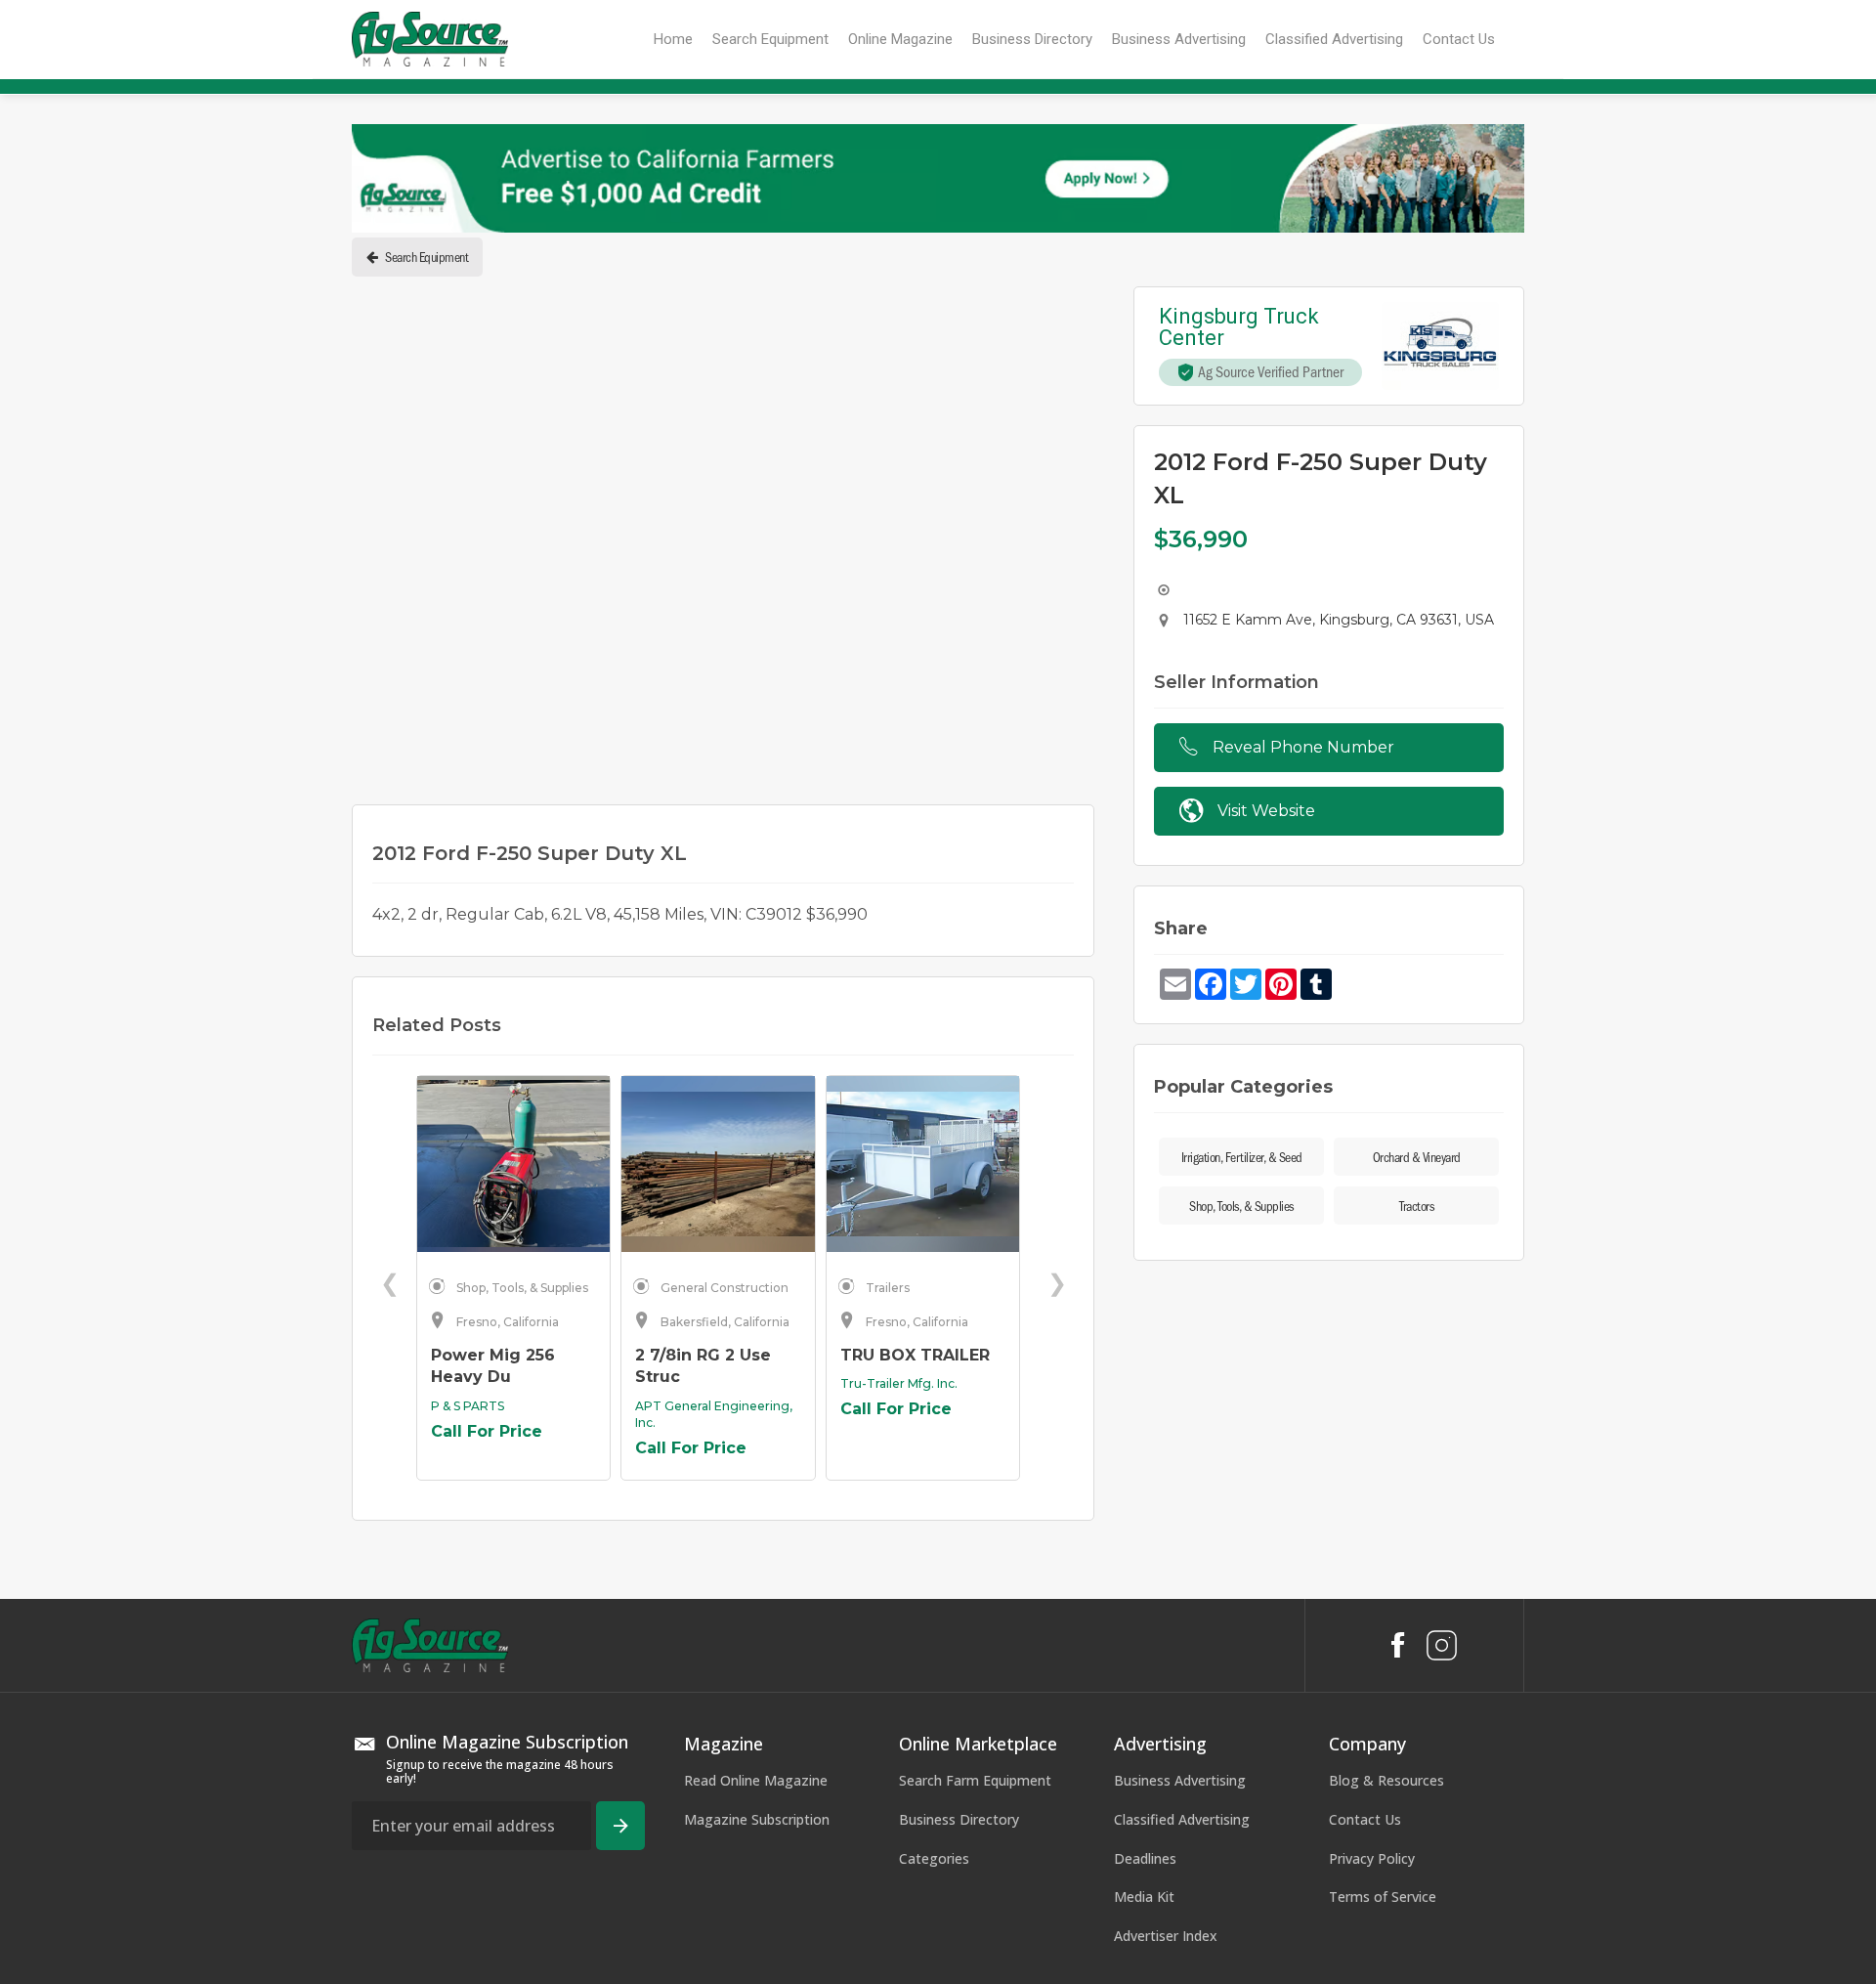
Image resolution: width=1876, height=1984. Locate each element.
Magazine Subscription (757, 1558)
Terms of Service (1383, 1636)
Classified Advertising (1182, 1558)
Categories (934, 1597)
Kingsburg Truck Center (1241, 327)
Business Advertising (1180, 1520)
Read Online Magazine (756, 1520)
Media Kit (1144, 1636)
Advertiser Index (1166, 1675)
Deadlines (1145, 1597)
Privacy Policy (1372, 1597)
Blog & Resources (1386, 1520)
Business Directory (959, 1558)
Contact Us (1365, 1558)
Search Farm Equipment (975, 1520)
